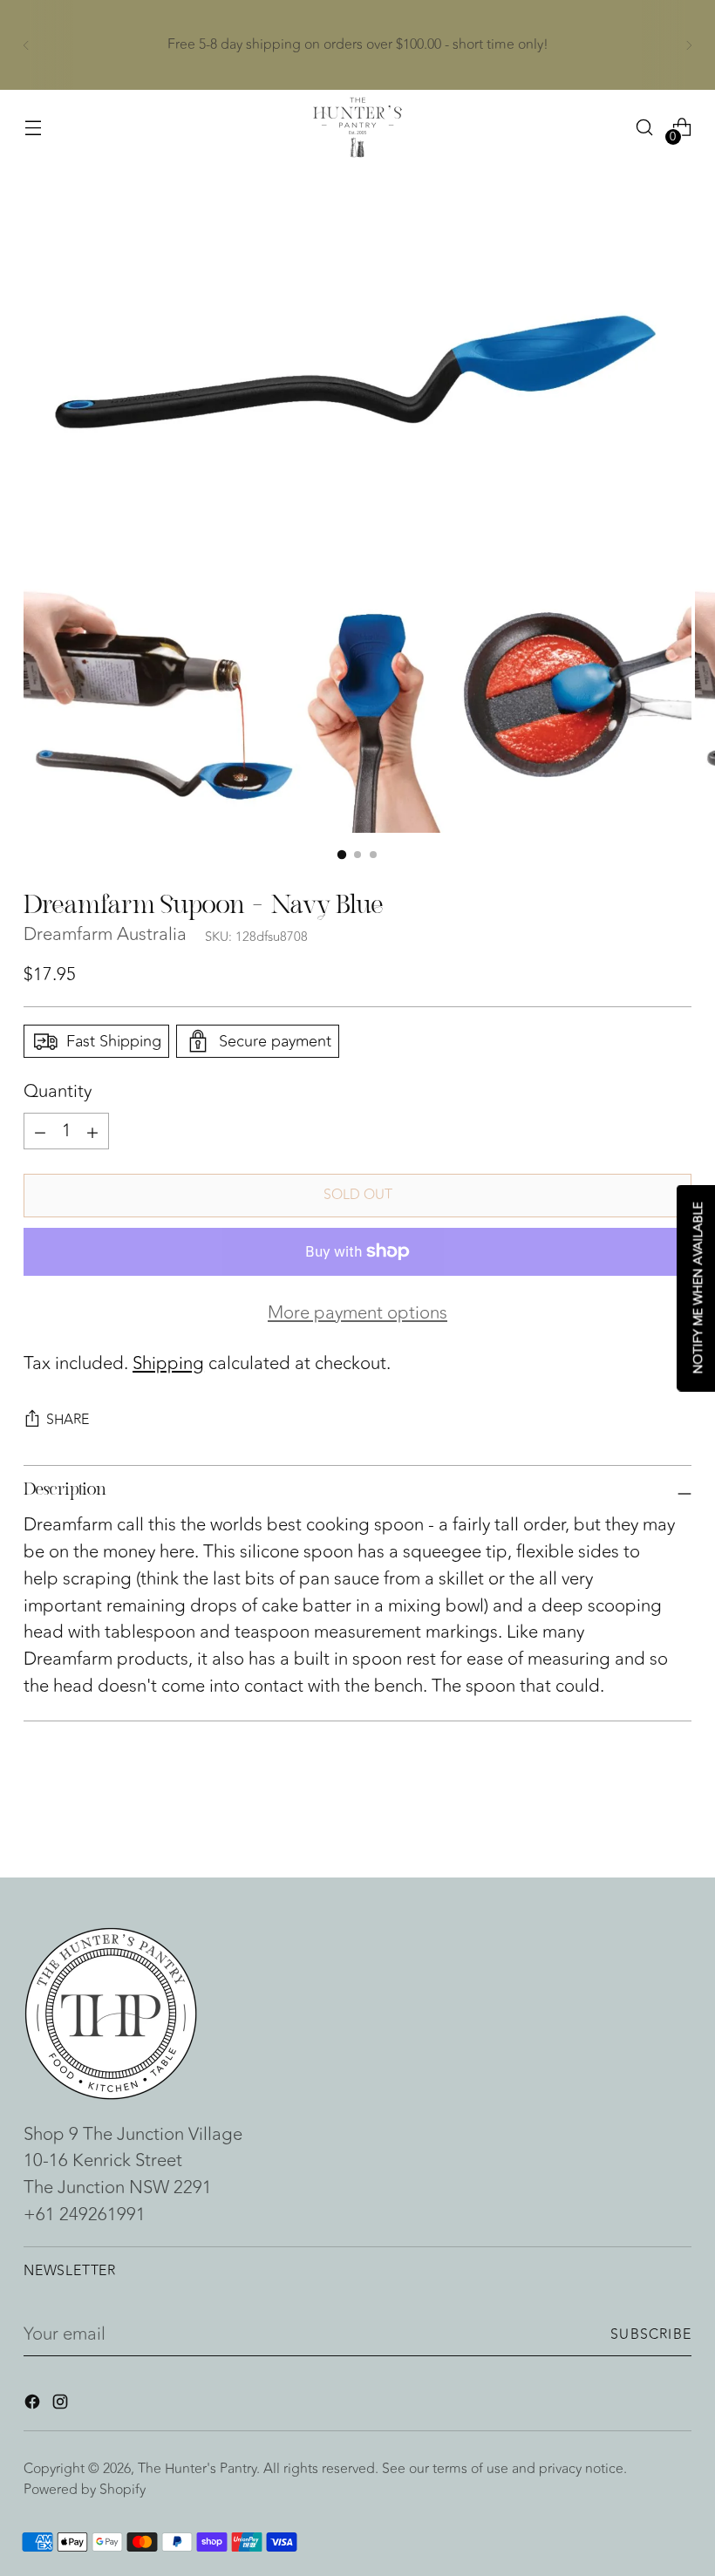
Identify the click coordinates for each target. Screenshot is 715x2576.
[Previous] (26, 45)
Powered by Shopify (85, 2490)
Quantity (58, 1092)
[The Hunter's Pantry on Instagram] (62, 2406)
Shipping (168, 1363)
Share (68, 1420)
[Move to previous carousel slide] (637, 1817)
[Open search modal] (645, 128)
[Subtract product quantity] (92, 1131)
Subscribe (651, 2334)
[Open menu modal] (33, 128)
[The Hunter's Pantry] (357, 127)
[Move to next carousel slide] (677, 1816)
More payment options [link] (357, 1313)
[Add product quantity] (40, 1131)
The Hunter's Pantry (197, 2469)
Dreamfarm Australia (105, 934)
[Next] (689, 45)
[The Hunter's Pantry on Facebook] (34, 2406)
